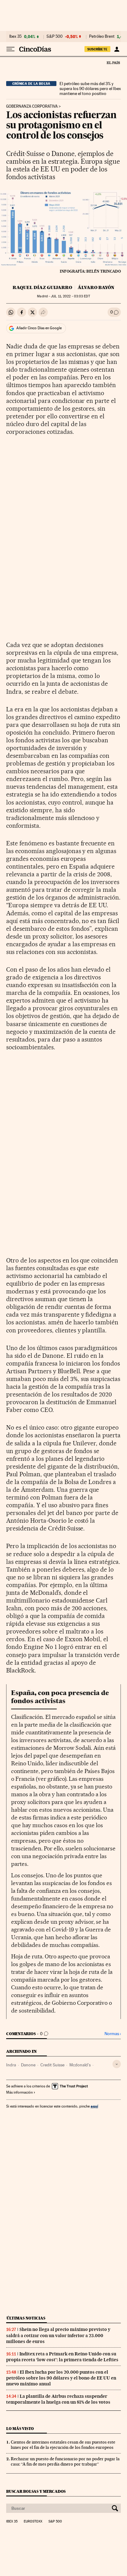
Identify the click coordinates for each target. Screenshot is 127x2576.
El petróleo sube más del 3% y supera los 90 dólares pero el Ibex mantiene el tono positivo (90, 88)
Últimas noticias (26, 2318)
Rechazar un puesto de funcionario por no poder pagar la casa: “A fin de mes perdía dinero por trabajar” (65, 2461)
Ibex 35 (15, 37)
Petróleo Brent (102, 37)
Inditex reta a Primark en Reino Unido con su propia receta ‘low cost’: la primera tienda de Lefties (62, 2357)
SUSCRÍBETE (97, 49)
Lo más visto (20, 2429)
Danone (28, 2065)
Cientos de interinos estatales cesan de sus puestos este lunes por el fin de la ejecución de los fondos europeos (63, 2445)
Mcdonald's (80, 2065)
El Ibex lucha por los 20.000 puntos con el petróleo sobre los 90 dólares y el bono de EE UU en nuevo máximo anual (61, 2378)
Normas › (113, 2034)
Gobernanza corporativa (32, 106)
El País (113, 63)
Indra (11, 2065)
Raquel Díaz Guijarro (42, 287)
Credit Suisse (52, 2065)
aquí (94, 2106)
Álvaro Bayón (96, 287)
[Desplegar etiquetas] (117, 2064)
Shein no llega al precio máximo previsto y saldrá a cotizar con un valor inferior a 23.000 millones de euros (58, 2335)
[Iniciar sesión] (117, 49)
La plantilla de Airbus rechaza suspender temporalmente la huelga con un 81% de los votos (58, 2399)
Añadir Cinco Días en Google (39, 328)
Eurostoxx (33, 2522)
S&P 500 (55, 37)
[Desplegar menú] (10, 49)
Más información (19, 2092)
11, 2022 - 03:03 (70, 296)
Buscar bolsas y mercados (36, 2491)
